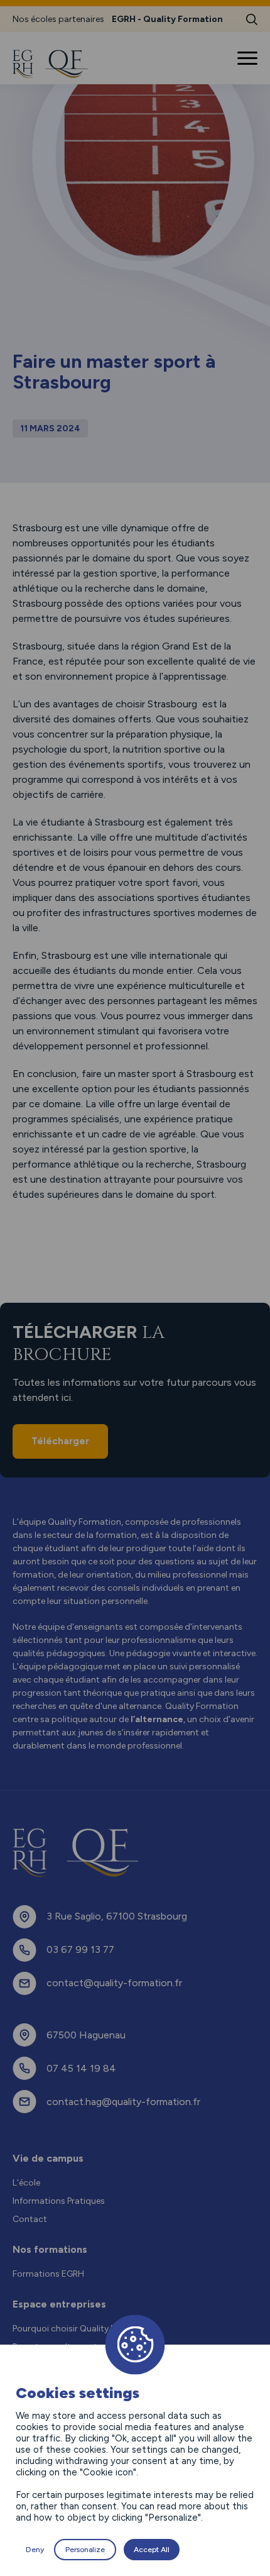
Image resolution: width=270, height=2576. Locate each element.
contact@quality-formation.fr (114, 1983)
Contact (30, 2219)
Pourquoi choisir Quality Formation (83, 2329)
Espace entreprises (59, 2304)
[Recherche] (252, 19)
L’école (26, 2183)
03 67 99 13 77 (80, 1949)
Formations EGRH (48, 2274)
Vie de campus (48, 2158)
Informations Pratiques (59, 2201)
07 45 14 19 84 (81, 2068)
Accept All (152, 2550)
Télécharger (60, 1441)
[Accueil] (58, 64)
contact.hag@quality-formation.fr (123, 2102)
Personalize (85, 2550)
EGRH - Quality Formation (167, 19)
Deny (35, 2550)
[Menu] (249, 58)
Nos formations (50, 2249)
